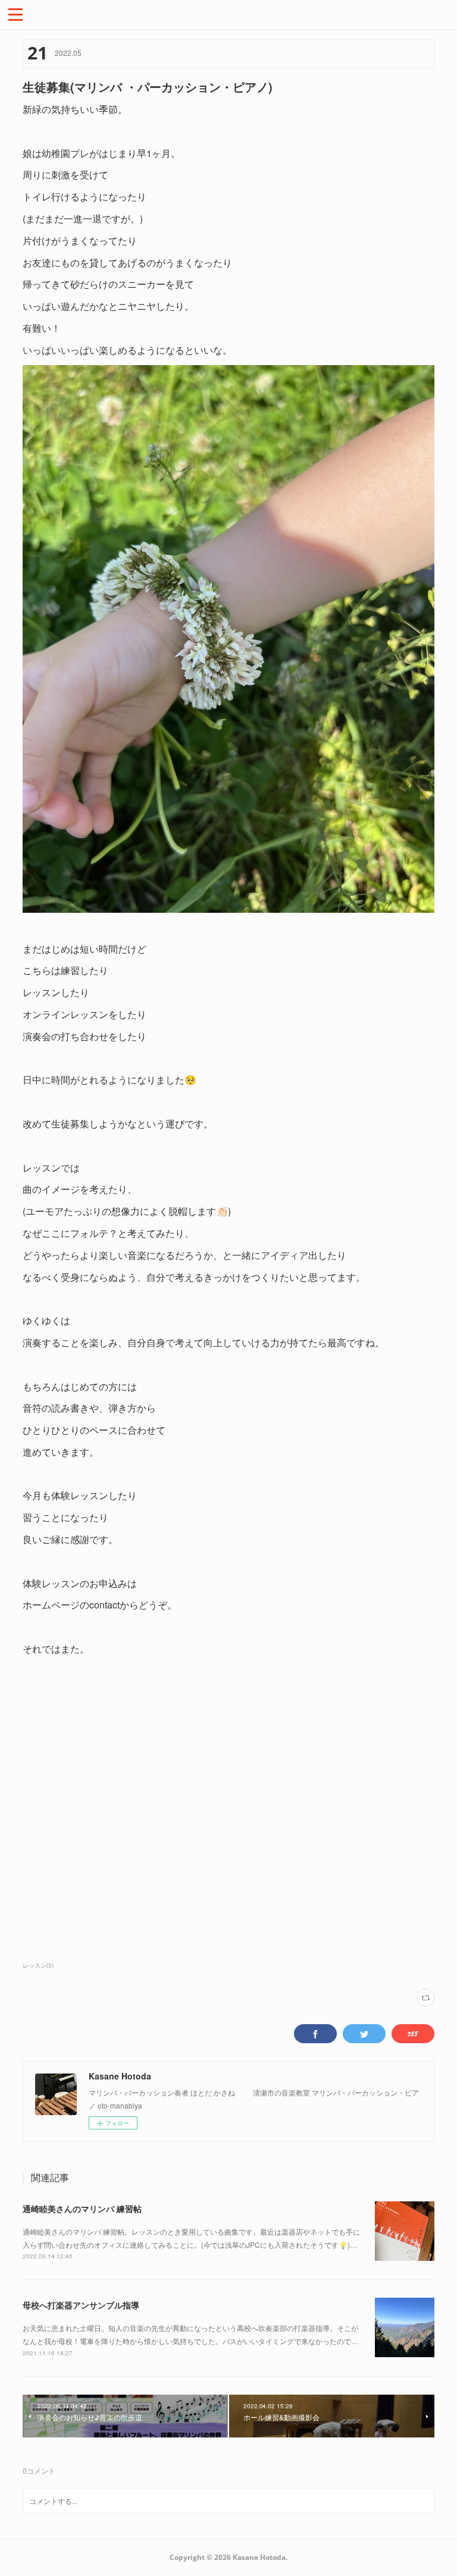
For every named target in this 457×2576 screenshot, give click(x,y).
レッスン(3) (38, 1965)
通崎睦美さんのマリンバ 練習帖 (82, 2209)
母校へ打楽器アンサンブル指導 (81, 2305)
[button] (15, 14)
